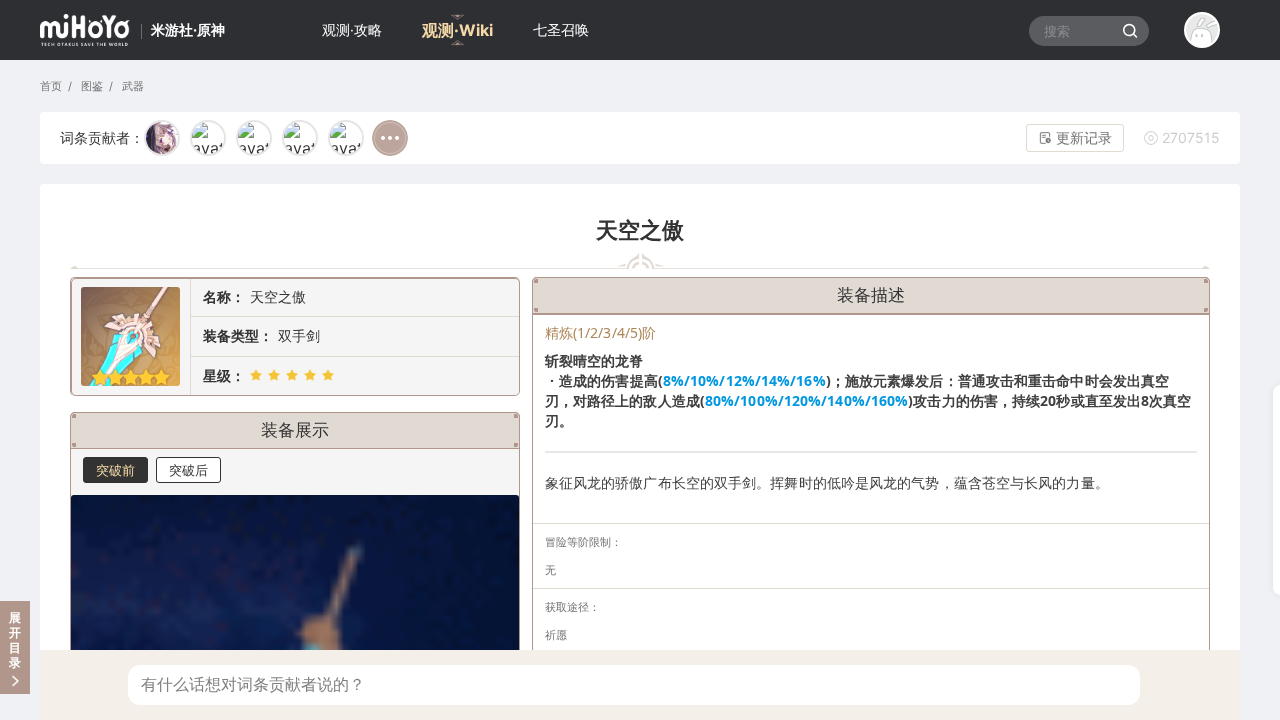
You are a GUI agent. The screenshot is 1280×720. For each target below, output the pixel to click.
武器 (131, 86)
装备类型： (238, 335)
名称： (224, 296)
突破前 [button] (115, 470)
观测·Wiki (457, 30)
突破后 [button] (188, 470)
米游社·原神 (188, 29)
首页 (51, 86)
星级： (224, 375)
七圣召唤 (561, 29)
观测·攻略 (352, 29)
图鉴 (90, 86)
